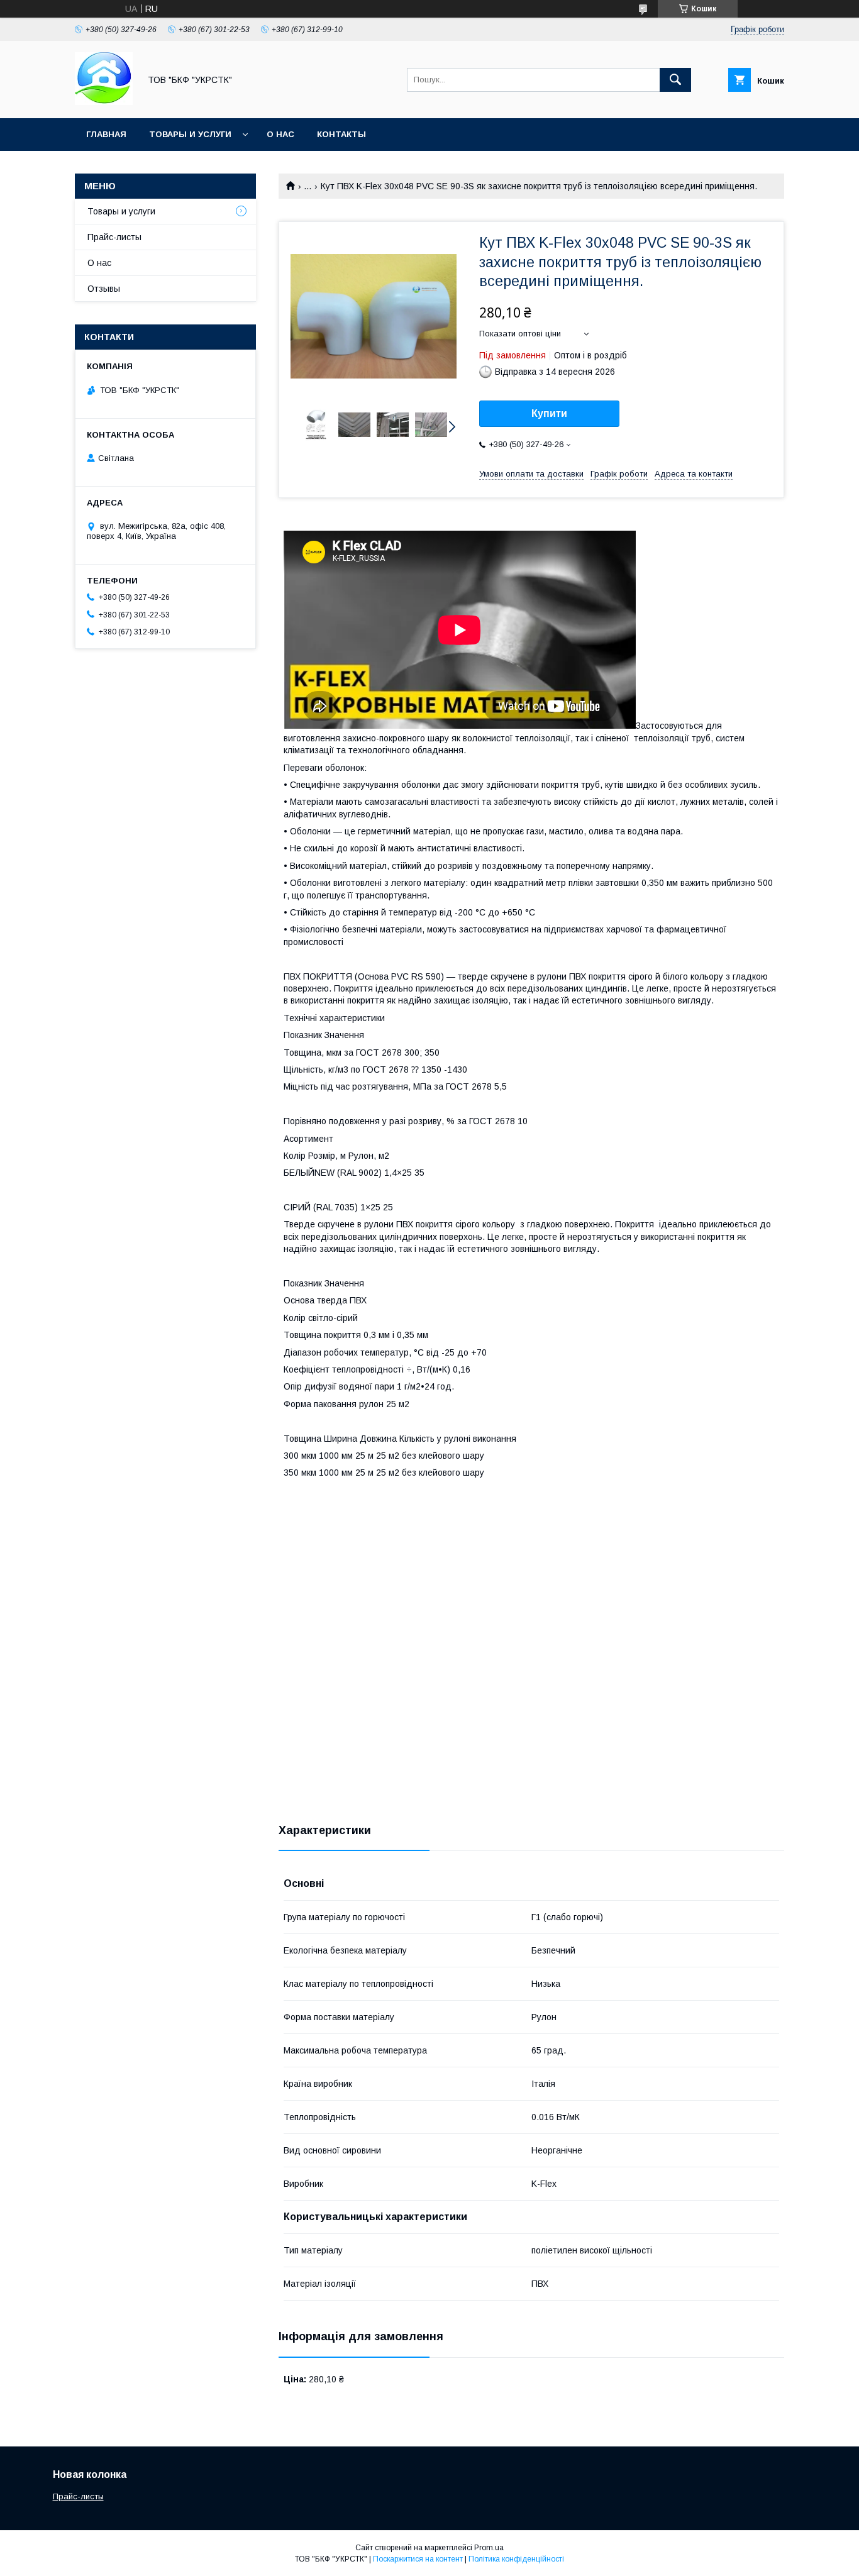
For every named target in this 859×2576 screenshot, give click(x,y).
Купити (549, 413)
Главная (106, 134)
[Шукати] (675, 80)
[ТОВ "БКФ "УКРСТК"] (104, 102)
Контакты (341, 134)
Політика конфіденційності (516, 2559)
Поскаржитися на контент (418, 2559)
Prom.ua (489, 2548)
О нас (280, 134)
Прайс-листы (114, 237)
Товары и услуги (190, 134)
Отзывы (104, 289)
